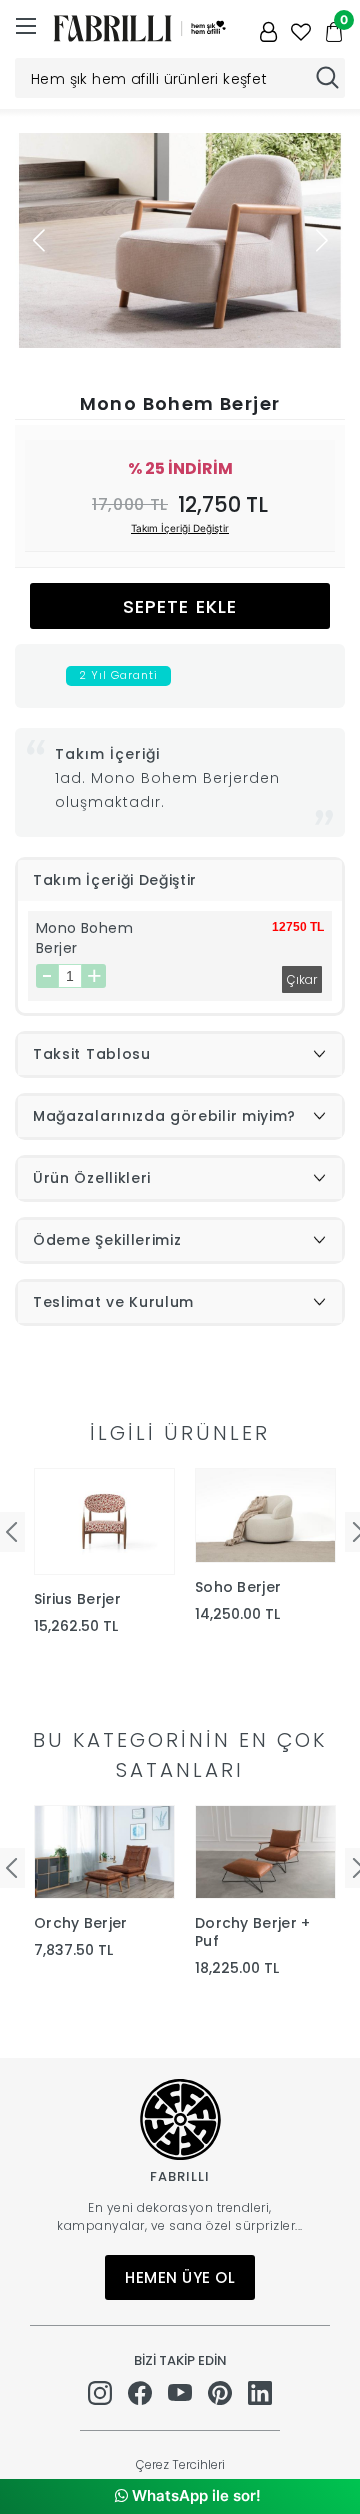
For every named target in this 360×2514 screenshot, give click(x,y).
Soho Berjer (238, 1587)
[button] (321, 240)
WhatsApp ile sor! (194, 2495)
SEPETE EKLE (180, 606)
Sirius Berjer (77, 1599)
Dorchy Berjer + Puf (253, 1932)
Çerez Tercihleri (180, 2464)
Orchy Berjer (81, 1923)
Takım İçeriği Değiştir (180, 528)
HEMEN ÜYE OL (180, 2277)
